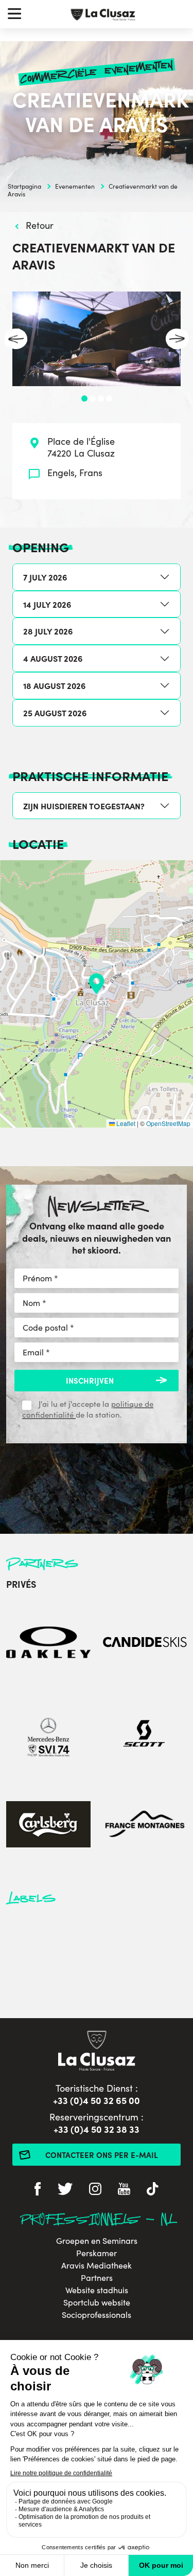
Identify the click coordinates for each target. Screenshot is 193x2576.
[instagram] (95, 2190)
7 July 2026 (45, 577)
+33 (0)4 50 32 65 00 (97, 2100)
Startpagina (24, 186)
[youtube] (124, 2190)
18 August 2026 (54, 685)
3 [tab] (101, 398)
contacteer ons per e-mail (102, 2155)
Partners (97, 2278)
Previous (16, 339)
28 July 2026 (48, 631)
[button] (96, 984)
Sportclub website (97, 2302)
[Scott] (145, 1735)
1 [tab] (84, 398)
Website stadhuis (97, 2290)
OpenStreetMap (168, 1123)
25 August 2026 (55, 713)
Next (177, 339)
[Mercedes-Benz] (48, 1735)
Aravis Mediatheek (97, 2265)
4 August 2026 (53, 658)
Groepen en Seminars (97, 2241)
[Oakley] (48, 1644)
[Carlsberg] (48, 1826)
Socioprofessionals (97, 2315)
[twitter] (65, 2190)
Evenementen (75, 186)
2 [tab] (93, 398)
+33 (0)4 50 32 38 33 (97, 2129)
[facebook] (38, 2190)
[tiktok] (153, 2190)
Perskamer (97, 2253)
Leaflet (125, 1123)
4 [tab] (109, 398)
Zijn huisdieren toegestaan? (84, 806)
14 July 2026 (47, 604)
